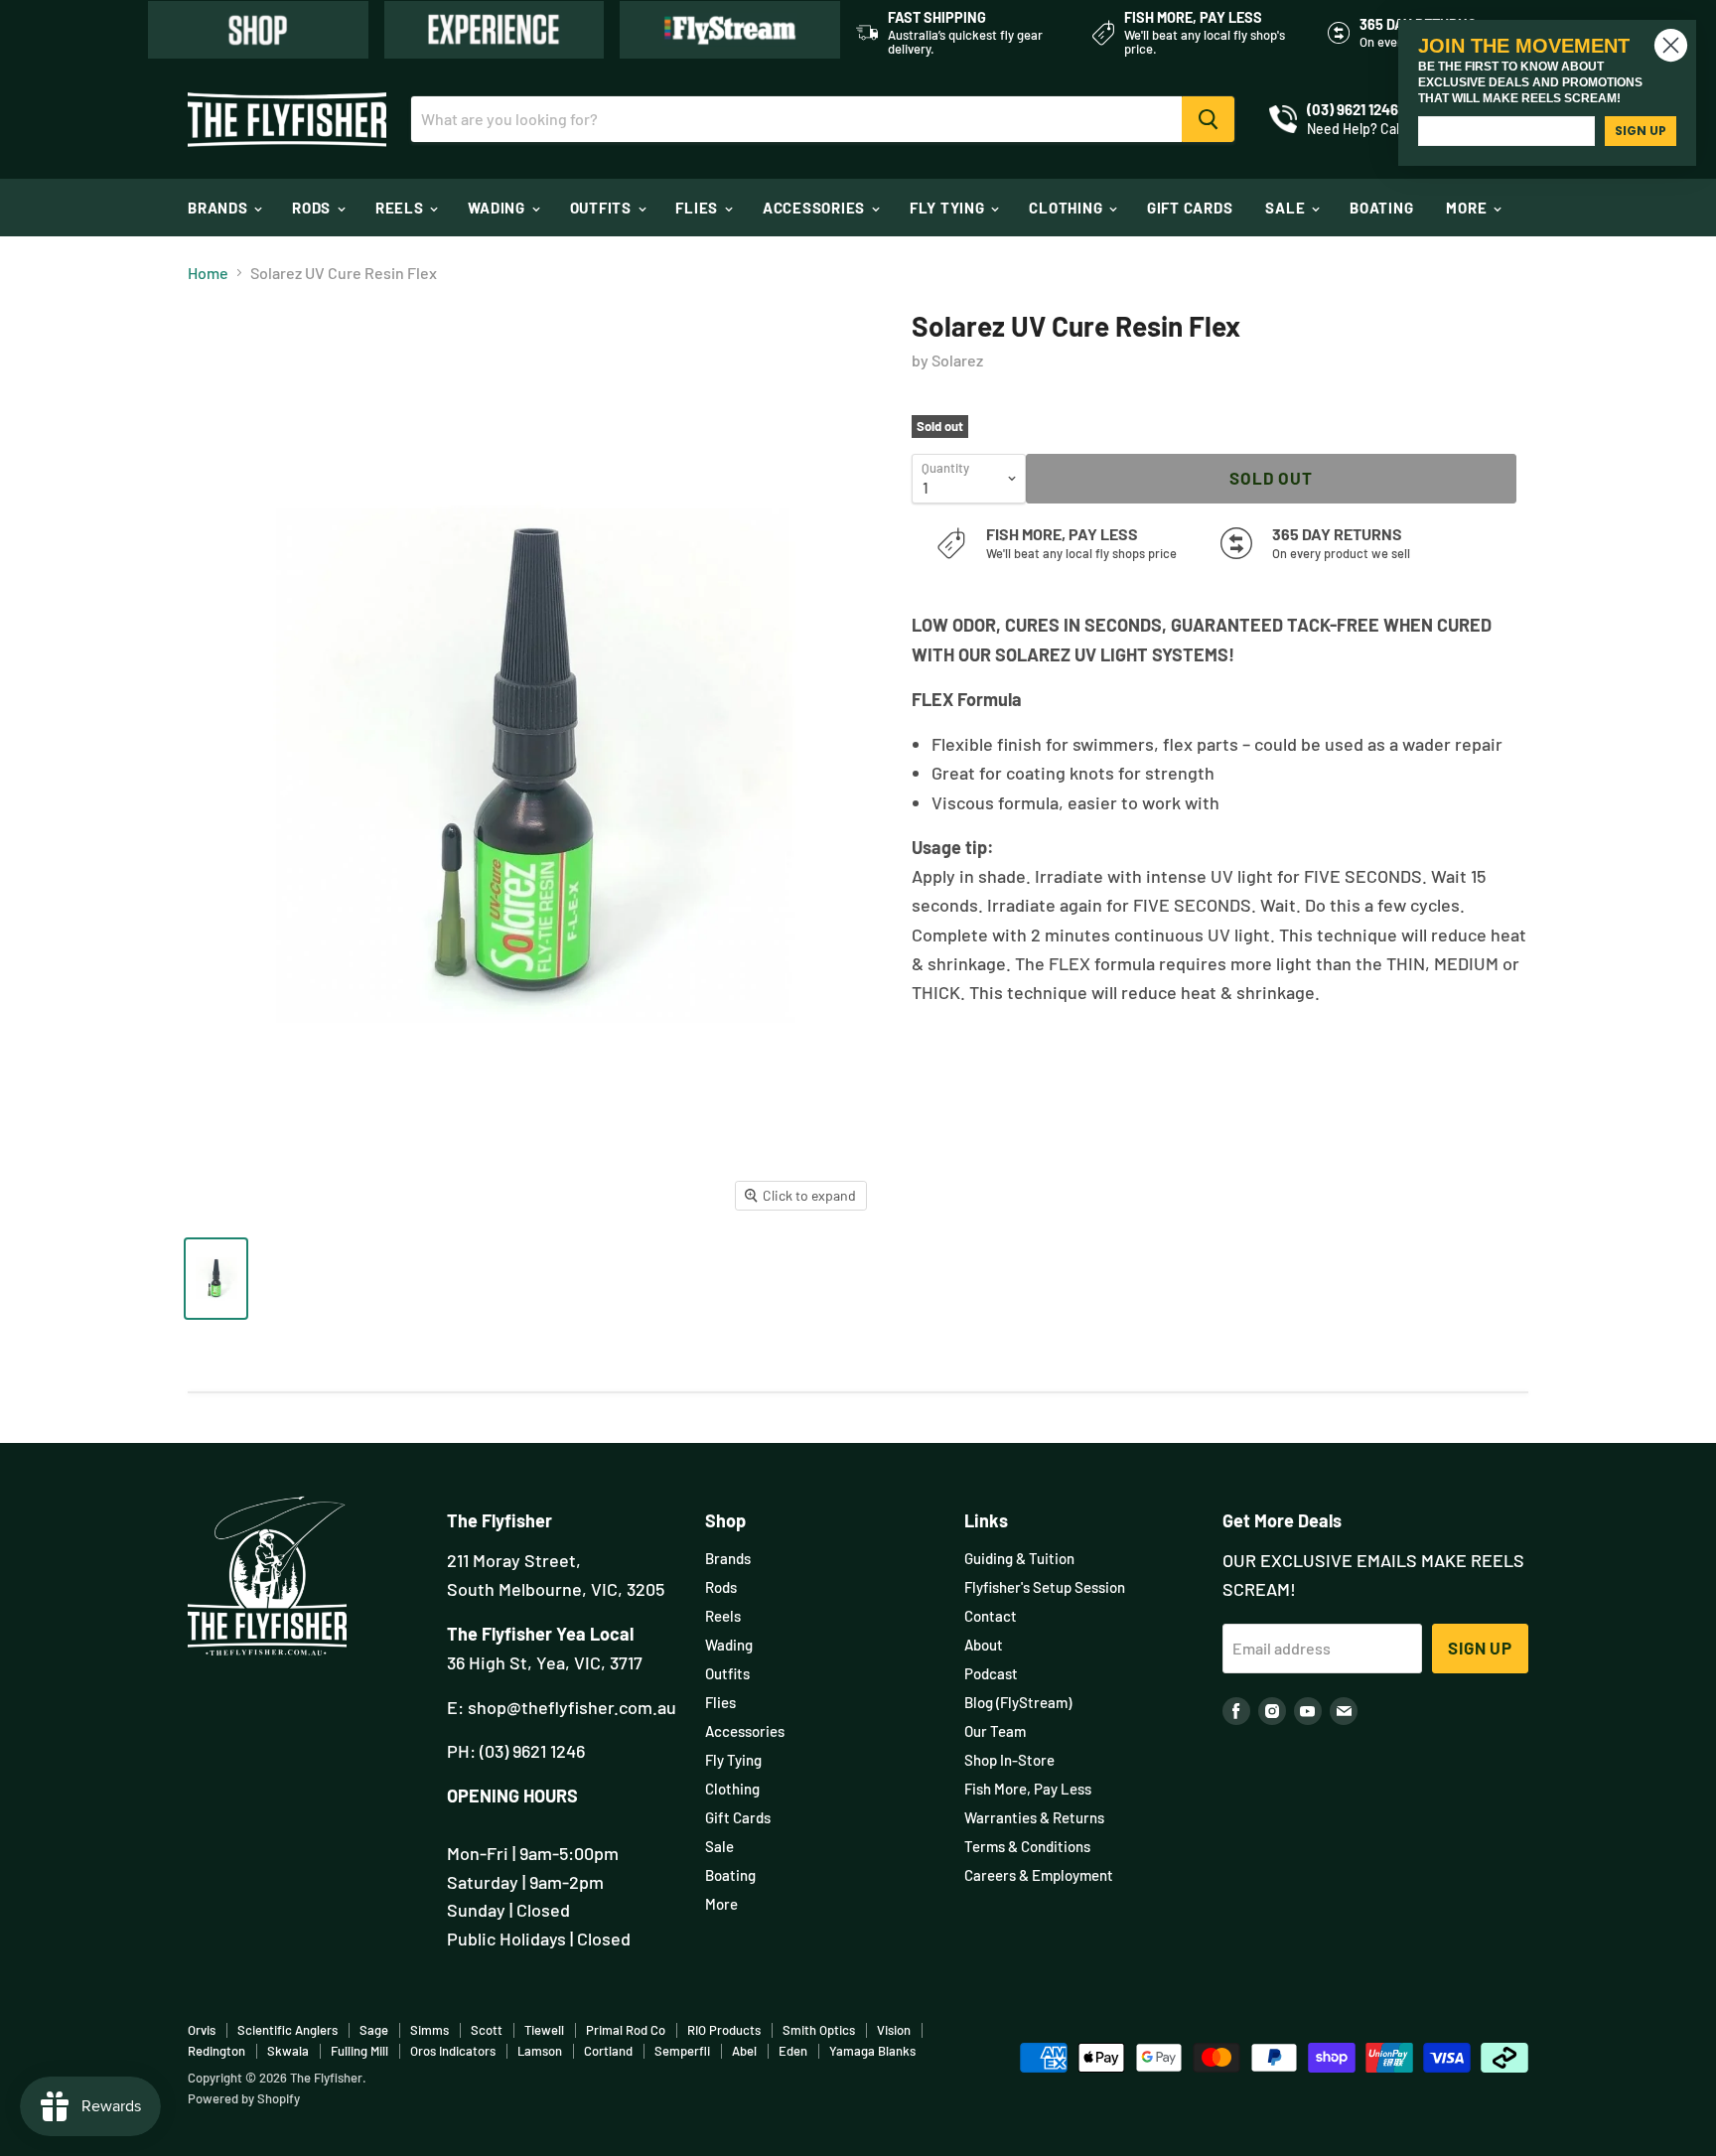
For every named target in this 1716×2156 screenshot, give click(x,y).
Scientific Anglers (287, 2030)
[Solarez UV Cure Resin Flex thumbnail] (216, 1279)
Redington (216, 2051)
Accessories (816, 208)
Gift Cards (1190, 208)
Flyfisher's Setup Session (1045, 1587)
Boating (1381, 208)
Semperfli (682, 2051)
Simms (429, 2030)
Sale (1287, 208)
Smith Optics (819, 2030)
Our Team (995, 1731)
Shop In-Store (1009, 1760)
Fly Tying (949, 208)
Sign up (1480, 1648)
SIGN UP (1641, 131)
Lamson (540, 2051)
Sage (374, 2030)
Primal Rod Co (626, 2030)
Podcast (991, 1673)
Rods (313, 208)
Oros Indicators (453, 2051)
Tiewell (544, 2030)
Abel (744, 2051)
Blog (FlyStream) (1018, 1702)
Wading (498, 208)
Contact (991, 1616)
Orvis (202, 2030)
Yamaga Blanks (872, 2051)
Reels (402, 208)
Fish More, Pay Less (1028, 1789)
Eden (793, 2051)
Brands (219, 208)
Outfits (603, 208)
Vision (894, 2030)
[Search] (1208, 119)
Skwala (288, 2051)
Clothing (1068, 208)
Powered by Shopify (244, 2098)
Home (208, 273)
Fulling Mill (359, 2051)
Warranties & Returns (1034, 1817)
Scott (487, 2030)
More (1468, 208)
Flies (699, 208)
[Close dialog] (1671, 45)
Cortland (608, 2051)
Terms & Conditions (1027, 1846)
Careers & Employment (1039, 1875)
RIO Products (724, 2030)
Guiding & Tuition (1019, 1558)
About (984, 1645)
